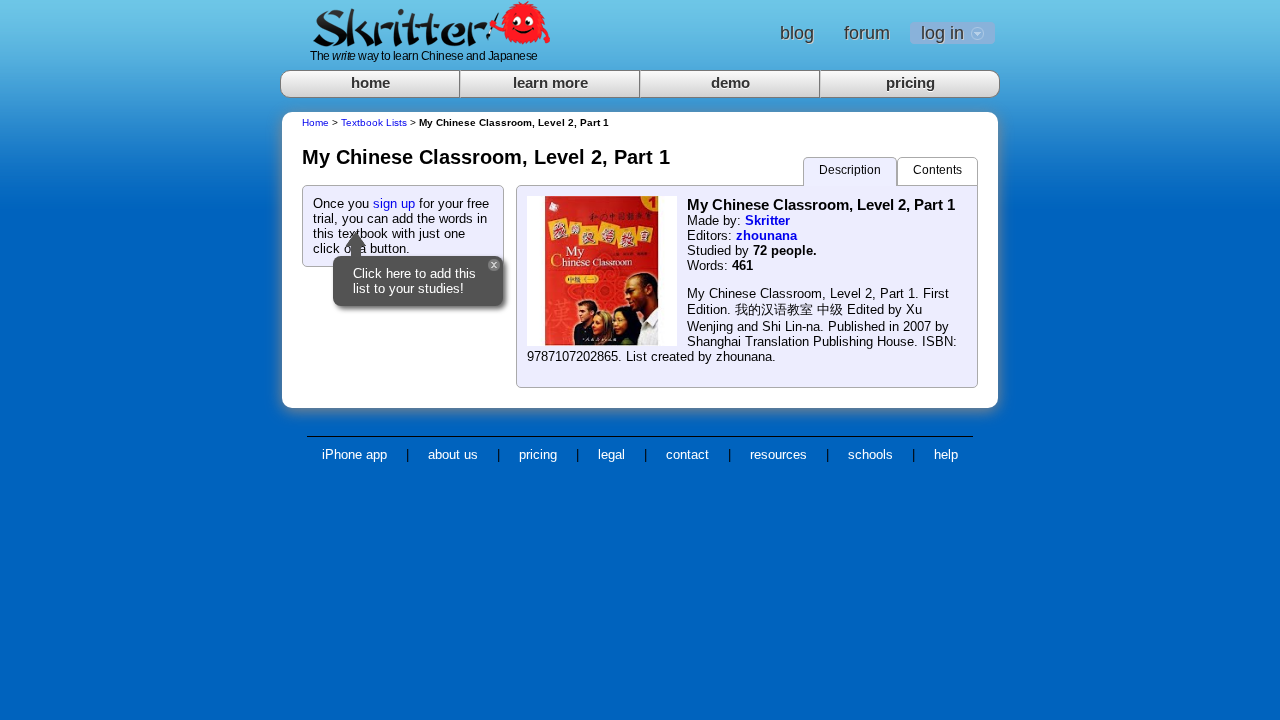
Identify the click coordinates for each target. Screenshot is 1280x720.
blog (797, 33)
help (946, 454)
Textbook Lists (374, 122)
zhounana (766, 235)
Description (850, 170)
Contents (937, 170)
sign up (394, 203)
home (370, 82)
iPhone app (354, 454)
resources (778, 454)
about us (453, 454)
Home (315, 122)
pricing (910, 82)
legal (611, 454)
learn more (550, 82)
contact (687, 454)
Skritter (767, 220)
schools (870, 454)
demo (730, 82)
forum (867, 33)
